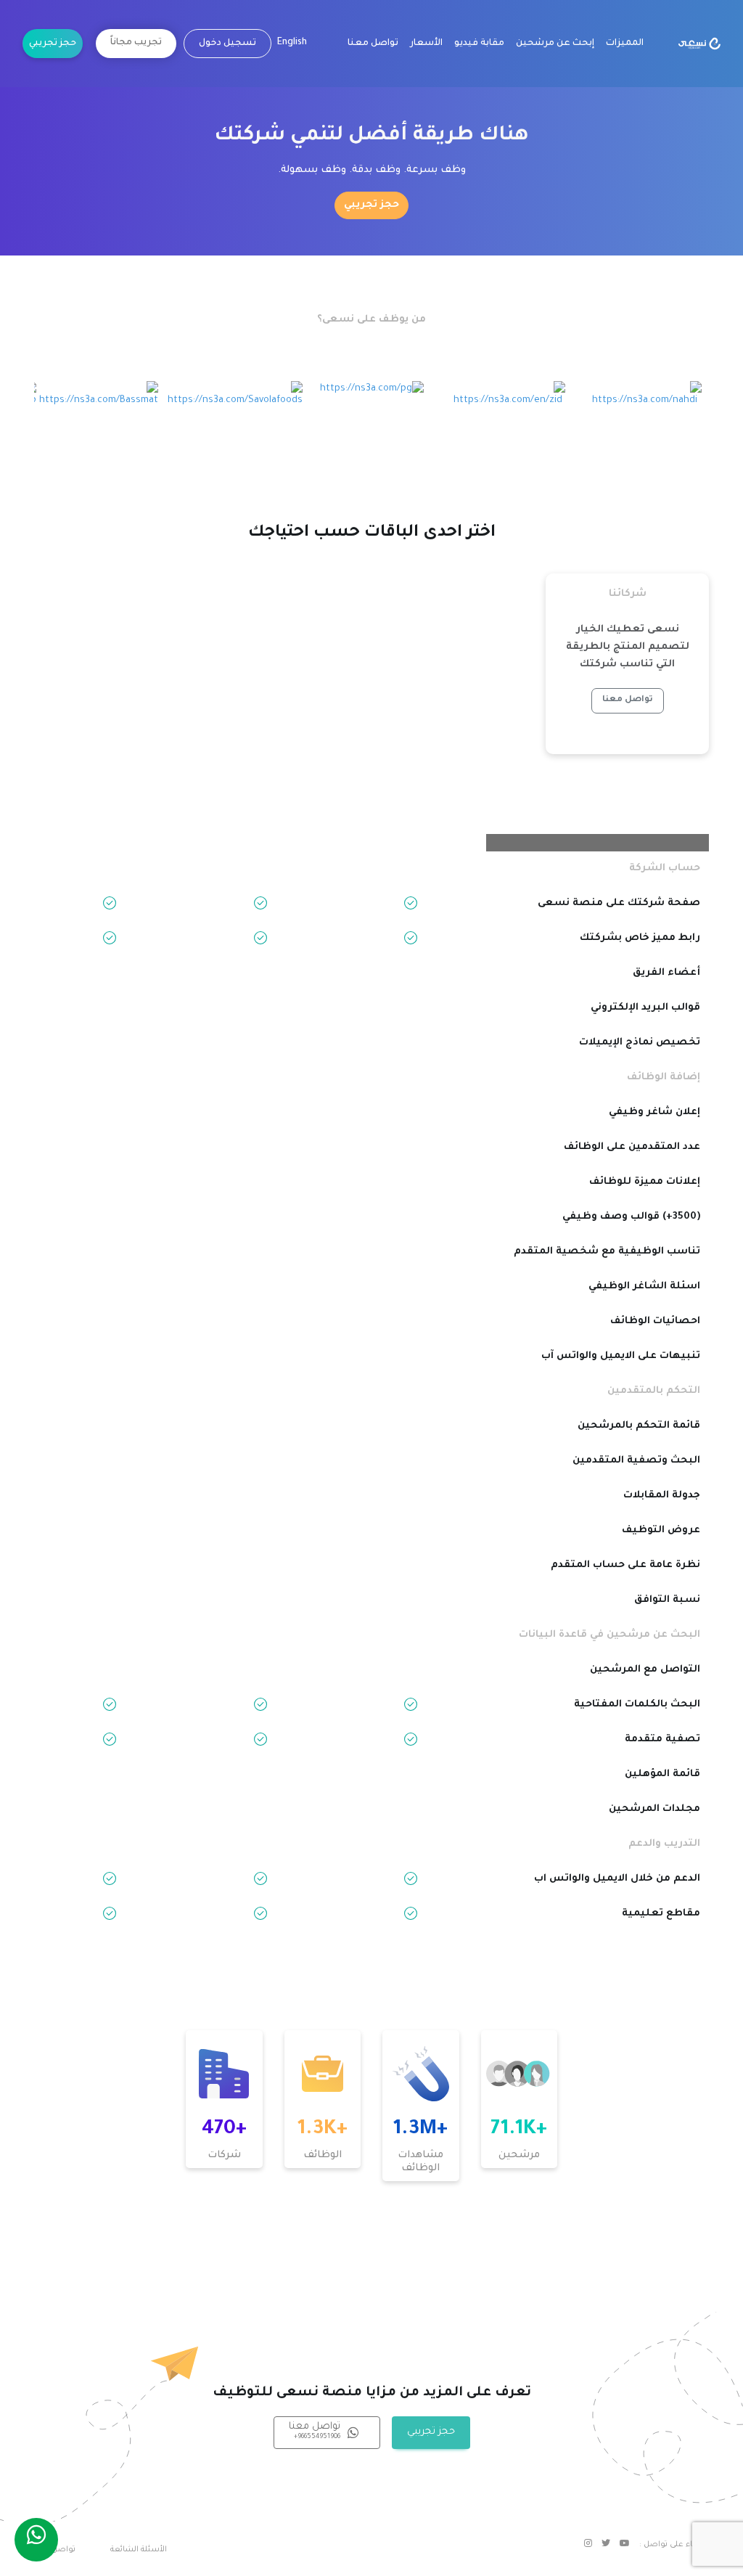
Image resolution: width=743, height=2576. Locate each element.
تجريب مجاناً (136, 43)
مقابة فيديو (479, 44)
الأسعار (426, 44)
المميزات (625, 44)
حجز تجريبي (53, 44)
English (292, 43)
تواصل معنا (373, 44)
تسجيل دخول (227, 44)
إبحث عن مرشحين (555, 44)
